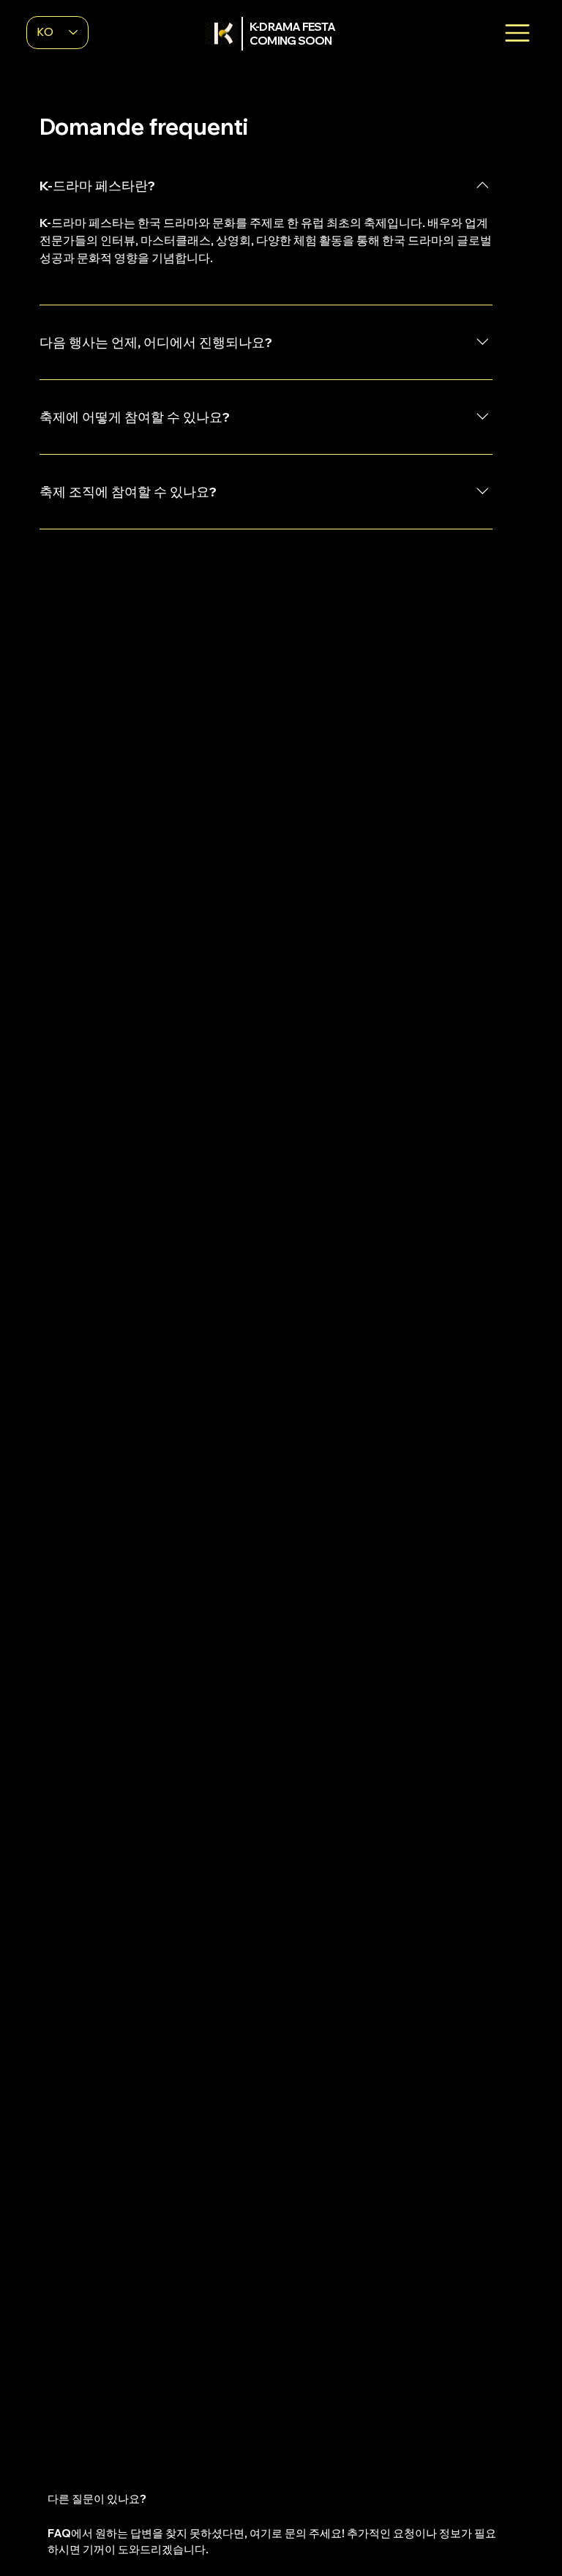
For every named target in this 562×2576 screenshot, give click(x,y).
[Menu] (517, 33)
